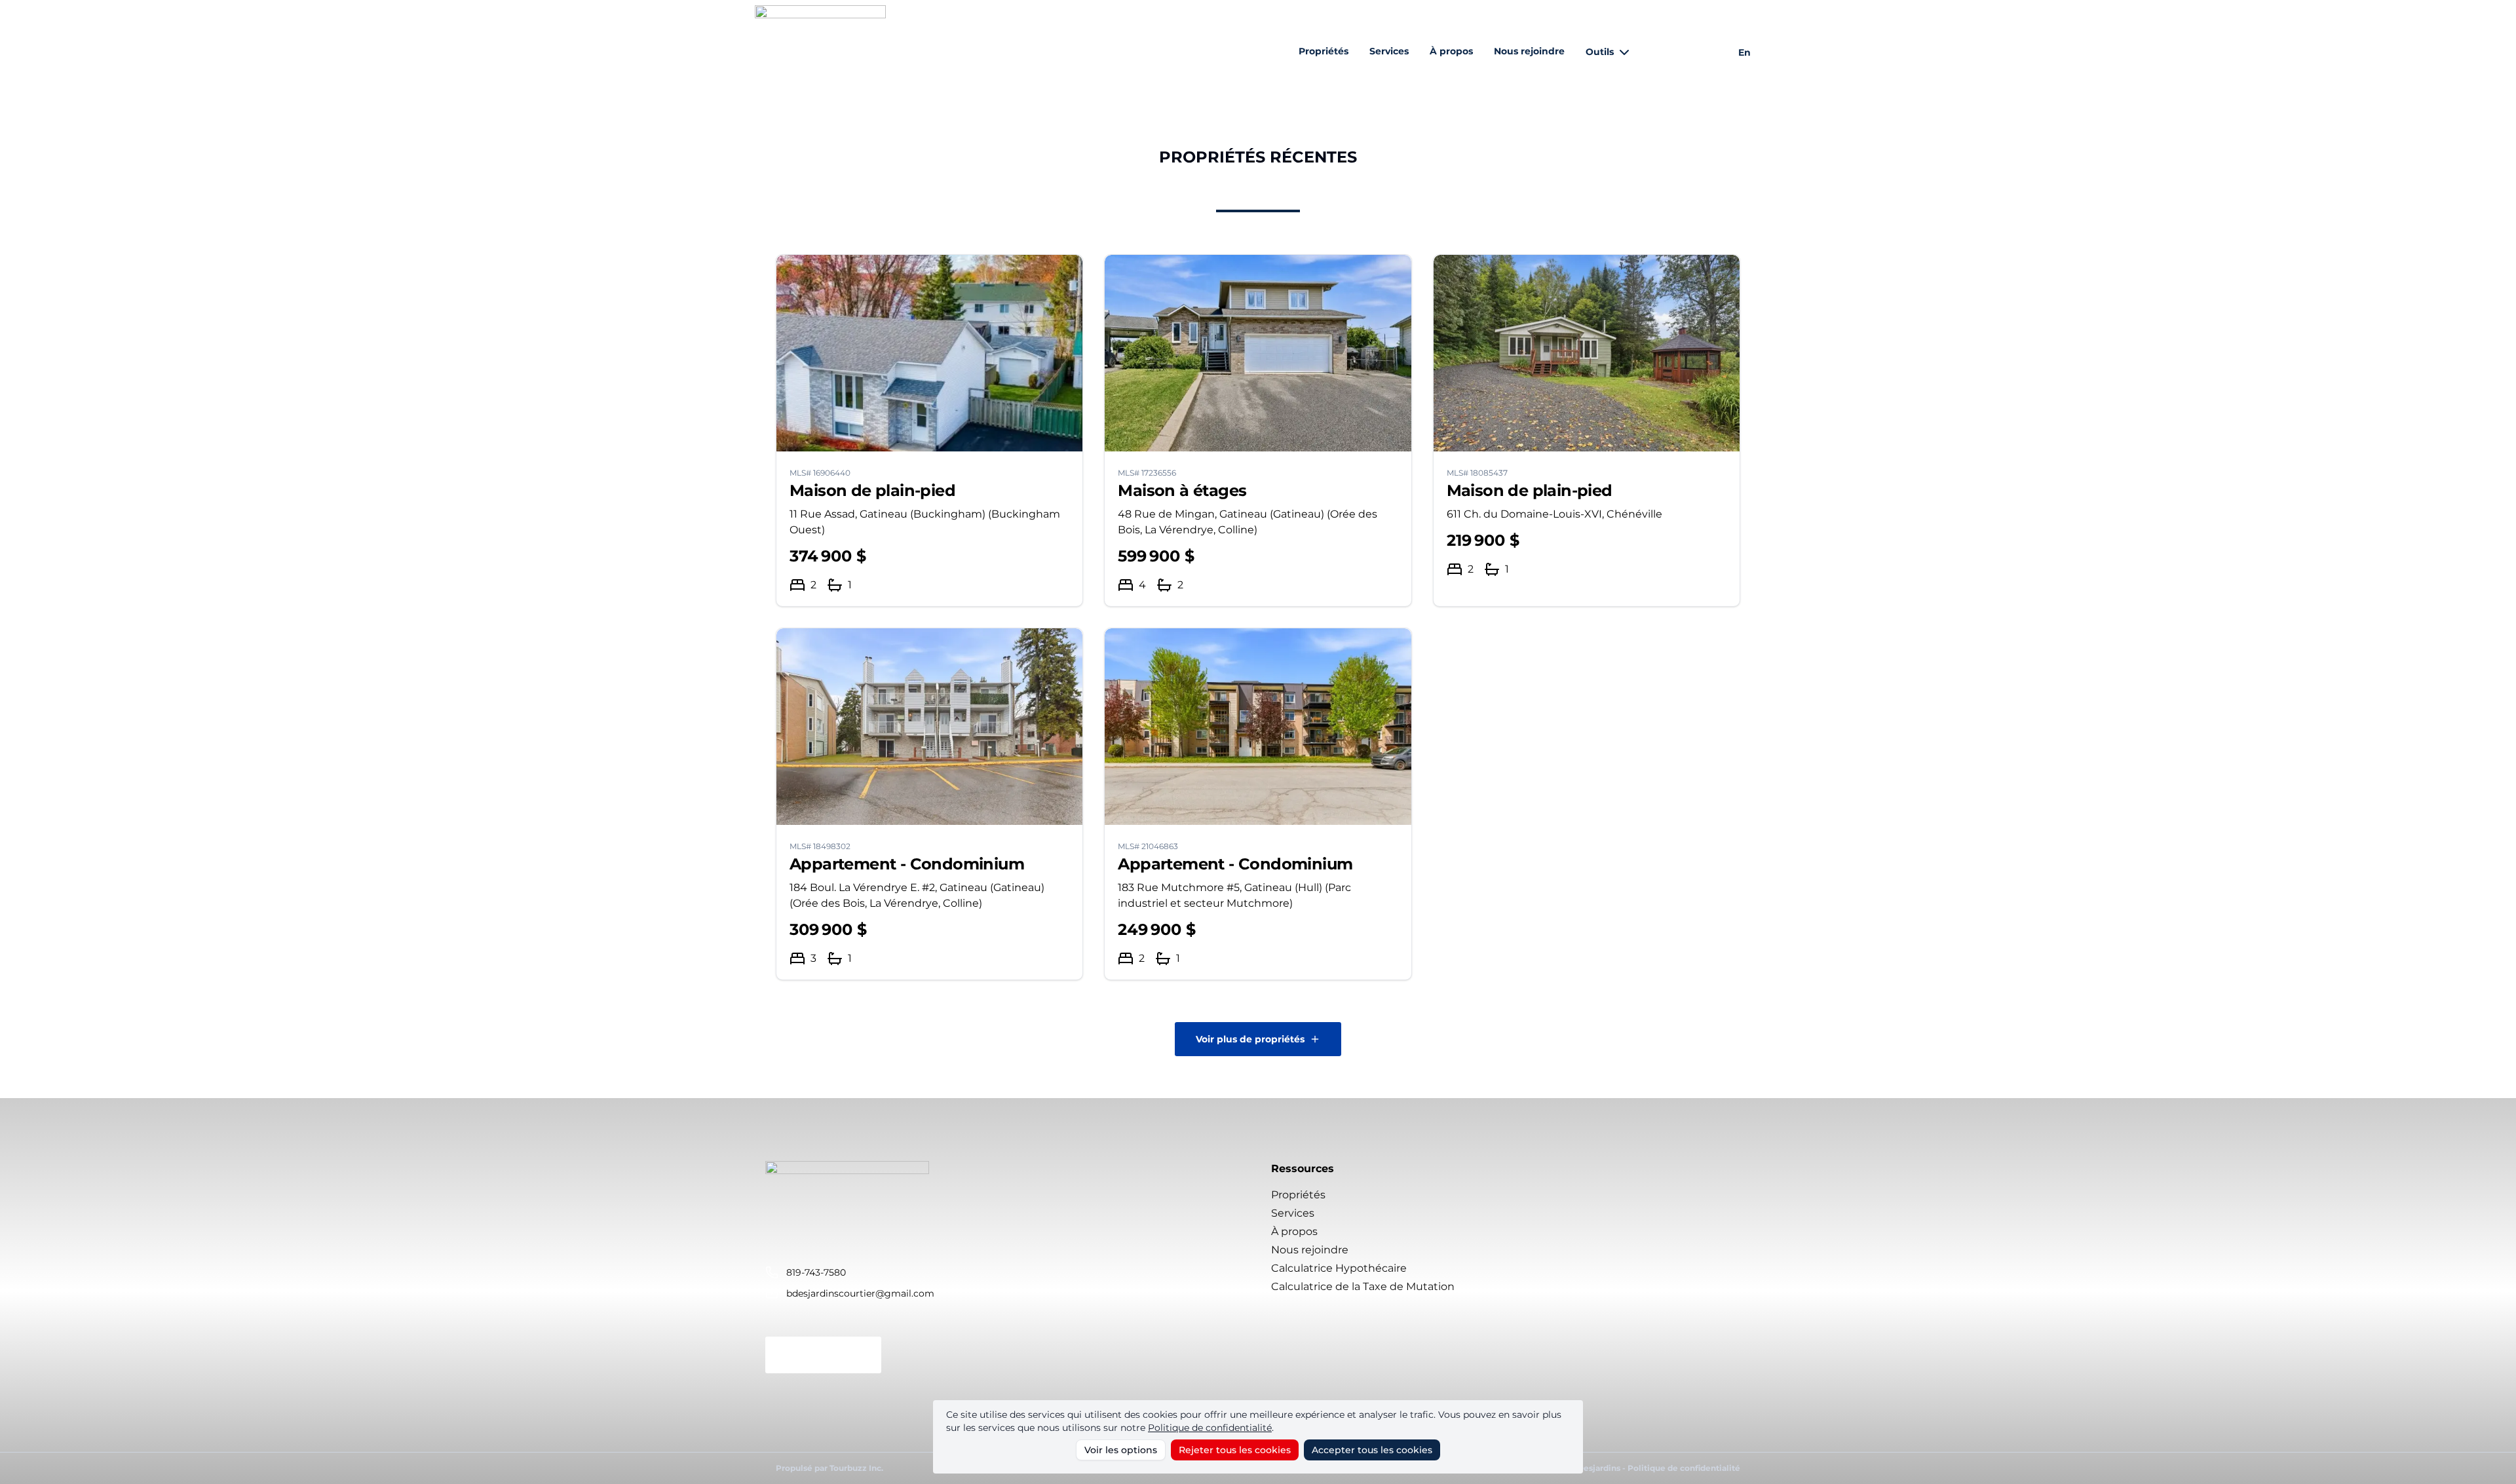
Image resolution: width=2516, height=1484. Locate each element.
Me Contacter (823, 1355)
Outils (1600, 52)
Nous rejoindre (1529, 51)
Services (1389, 51)
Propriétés (1324, 51)
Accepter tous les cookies (1372, 1450)
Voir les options (1121, 1450)
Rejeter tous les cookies (1235, 1450)
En (1744, 52)
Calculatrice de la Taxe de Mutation (1363, 1286)
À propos (1451, 51)
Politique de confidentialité (1210, 1428)
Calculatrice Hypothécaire (1339, 1268)
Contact (1677, 52)
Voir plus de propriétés (1250, 1039)
